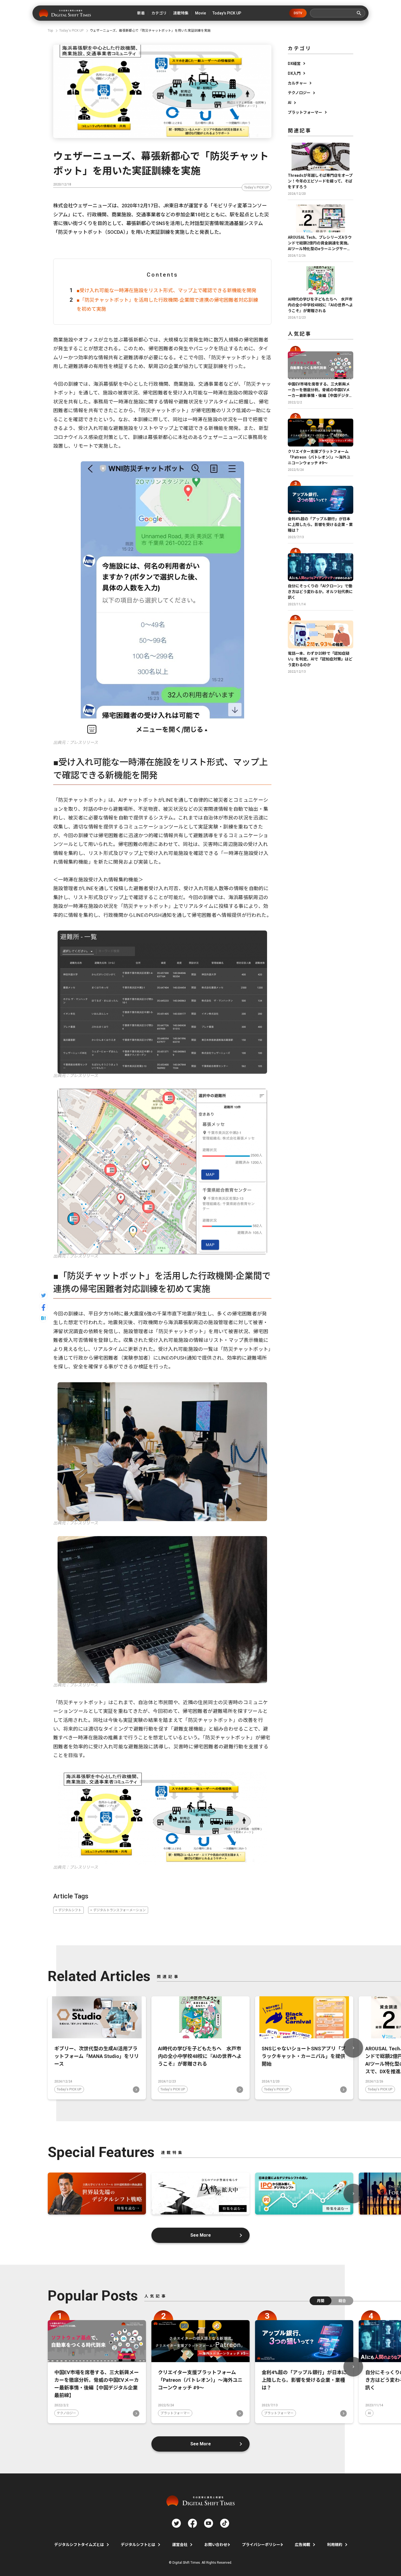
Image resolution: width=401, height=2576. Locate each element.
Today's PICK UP (257, 187)
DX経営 (294, 64)
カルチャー (297, 83)
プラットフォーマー (305, 112)
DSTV (298, 13)
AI (290, 103)
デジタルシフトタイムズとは (79, 2545)
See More (201, 2235)
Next (353, 2048)
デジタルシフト (70, 1910)
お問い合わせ (216, 2545)
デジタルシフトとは (138, 2545)
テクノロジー (299, 93)
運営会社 (180, 2545)
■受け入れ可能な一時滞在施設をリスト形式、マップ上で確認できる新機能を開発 (167, 290)
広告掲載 (303, 2545)
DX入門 (294, 73)
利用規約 (335, 2545)
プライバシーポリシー (261, 2545)
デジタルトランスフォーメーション (119, 1910)
